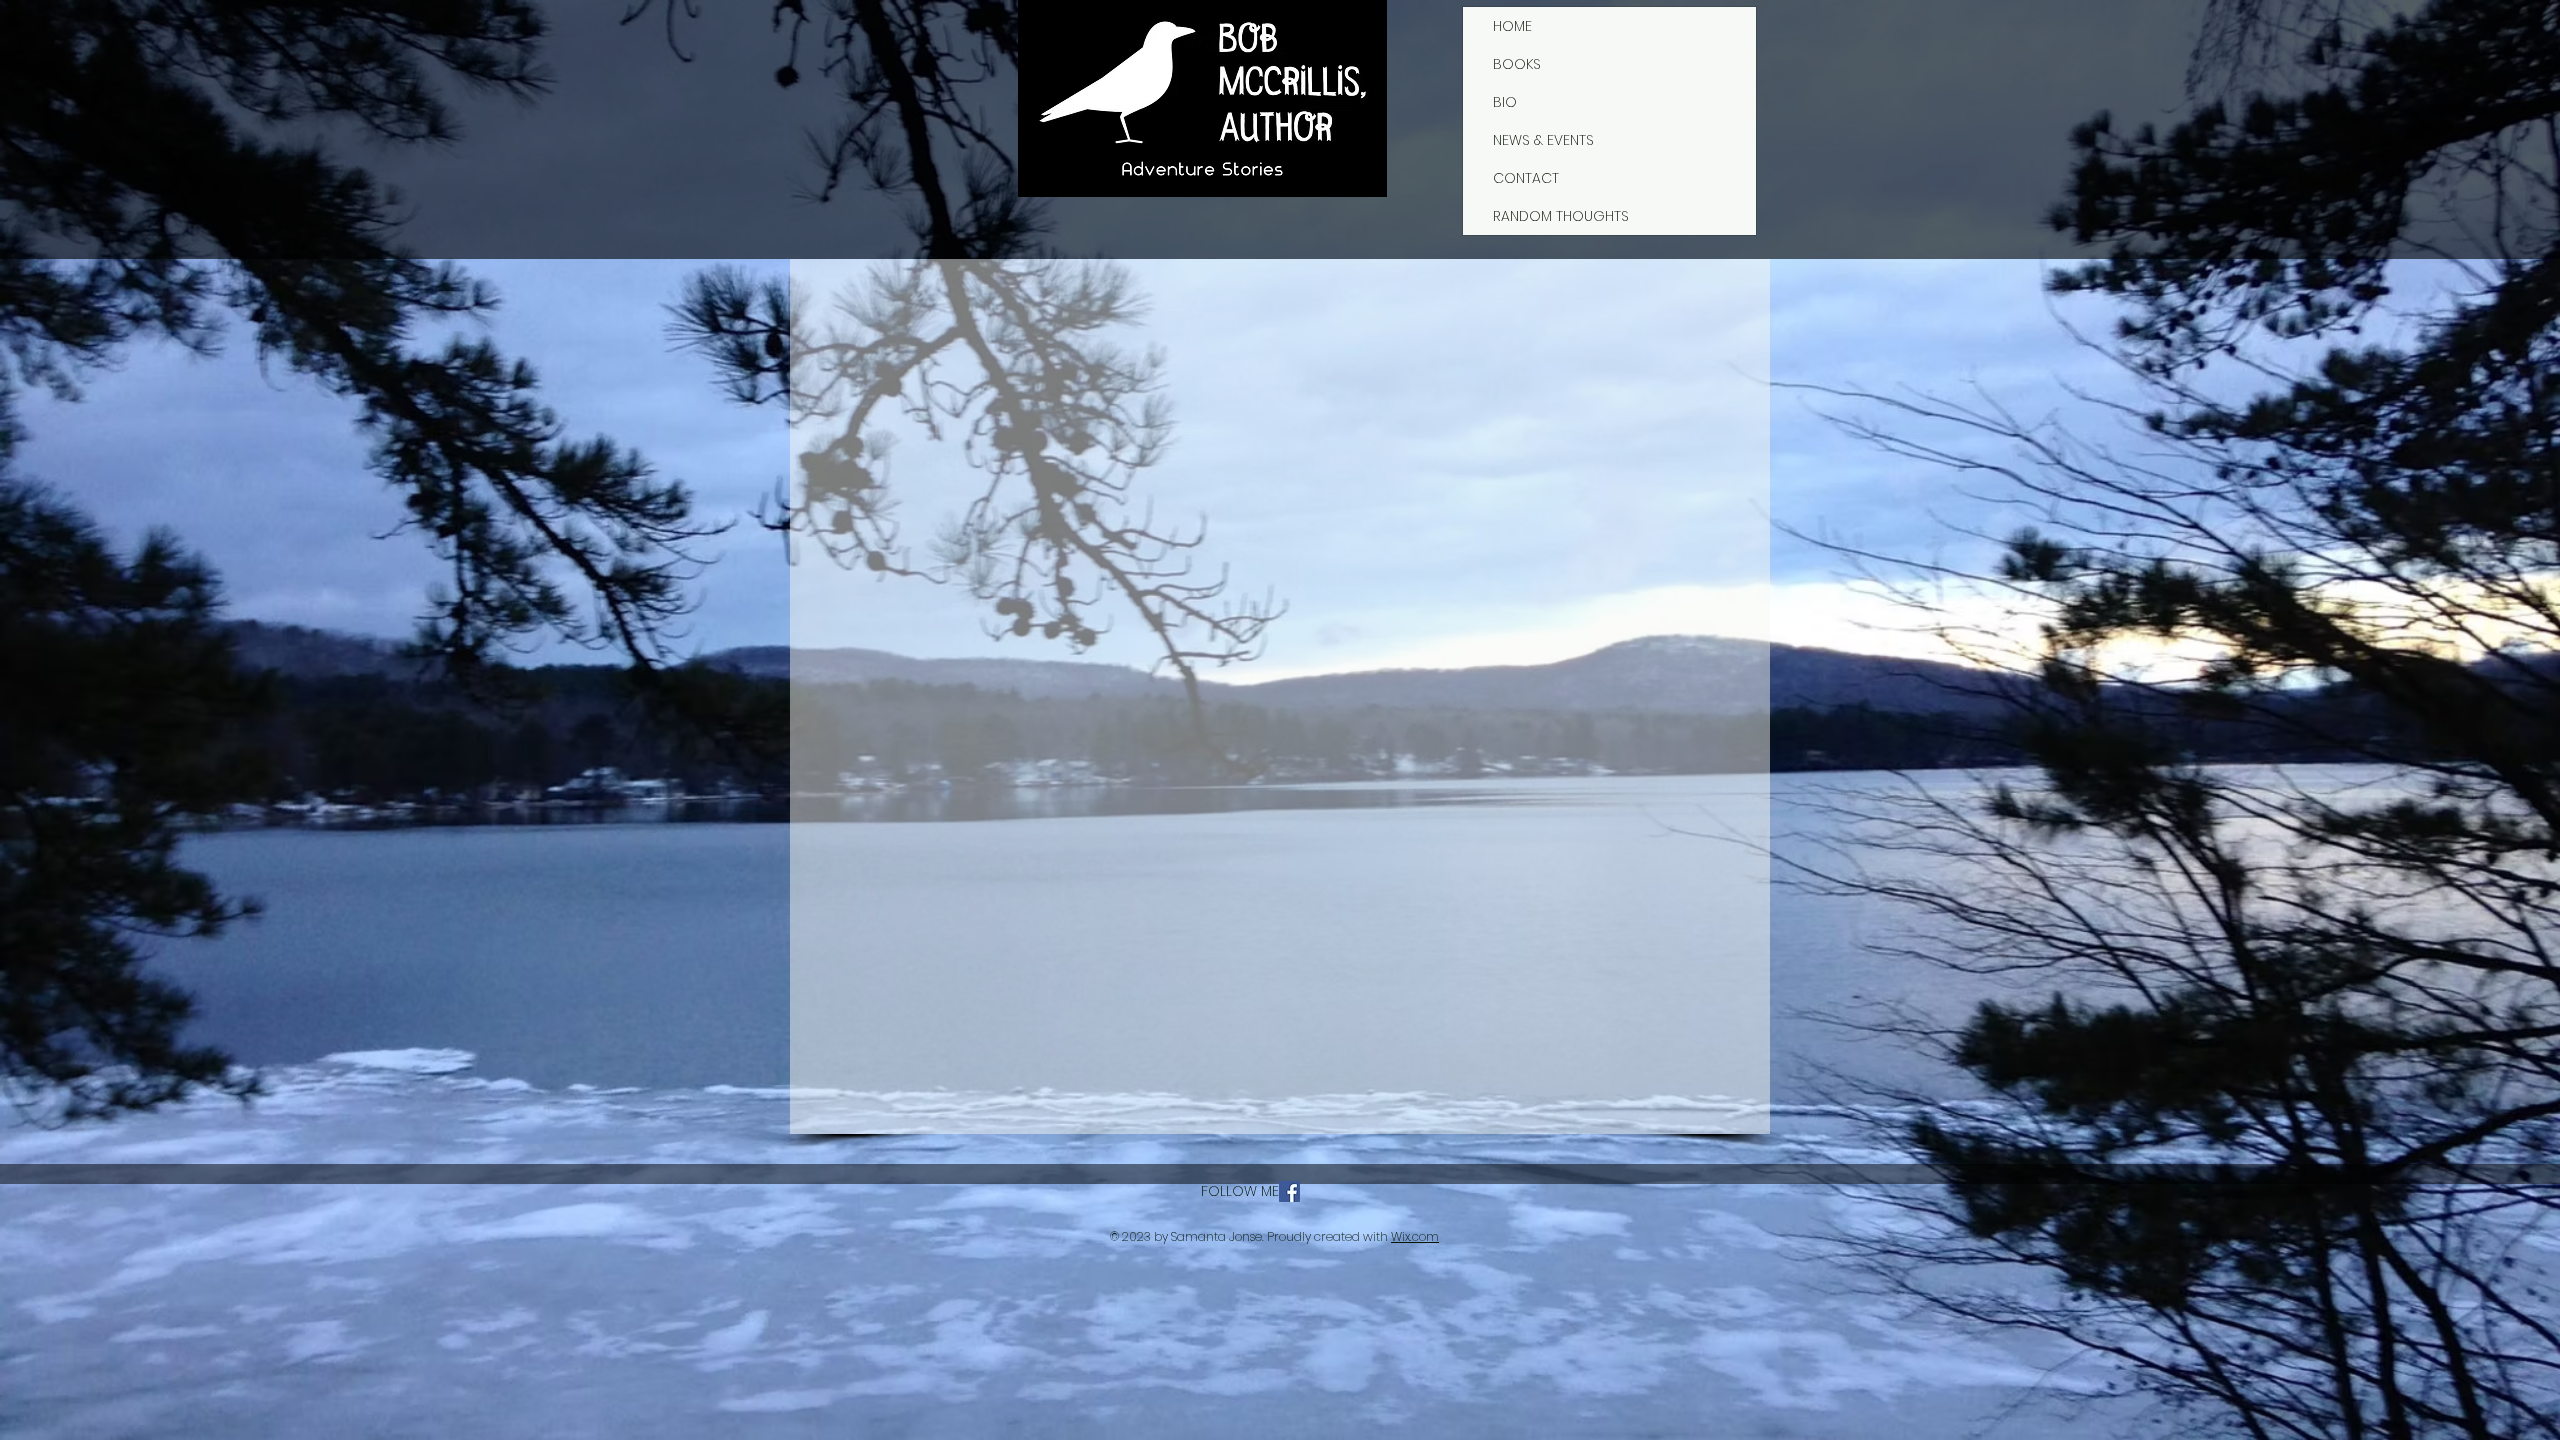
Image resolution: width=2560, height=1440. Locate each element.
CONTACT (1526, 178)
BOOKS (1517, 64)
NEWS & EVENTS (1543, 140)
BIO (1505, 102)
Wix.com (1415, 1236)
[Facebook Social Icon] (1289, 1191)
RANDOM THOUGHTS (1561, 216)
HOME (1512, 26)
